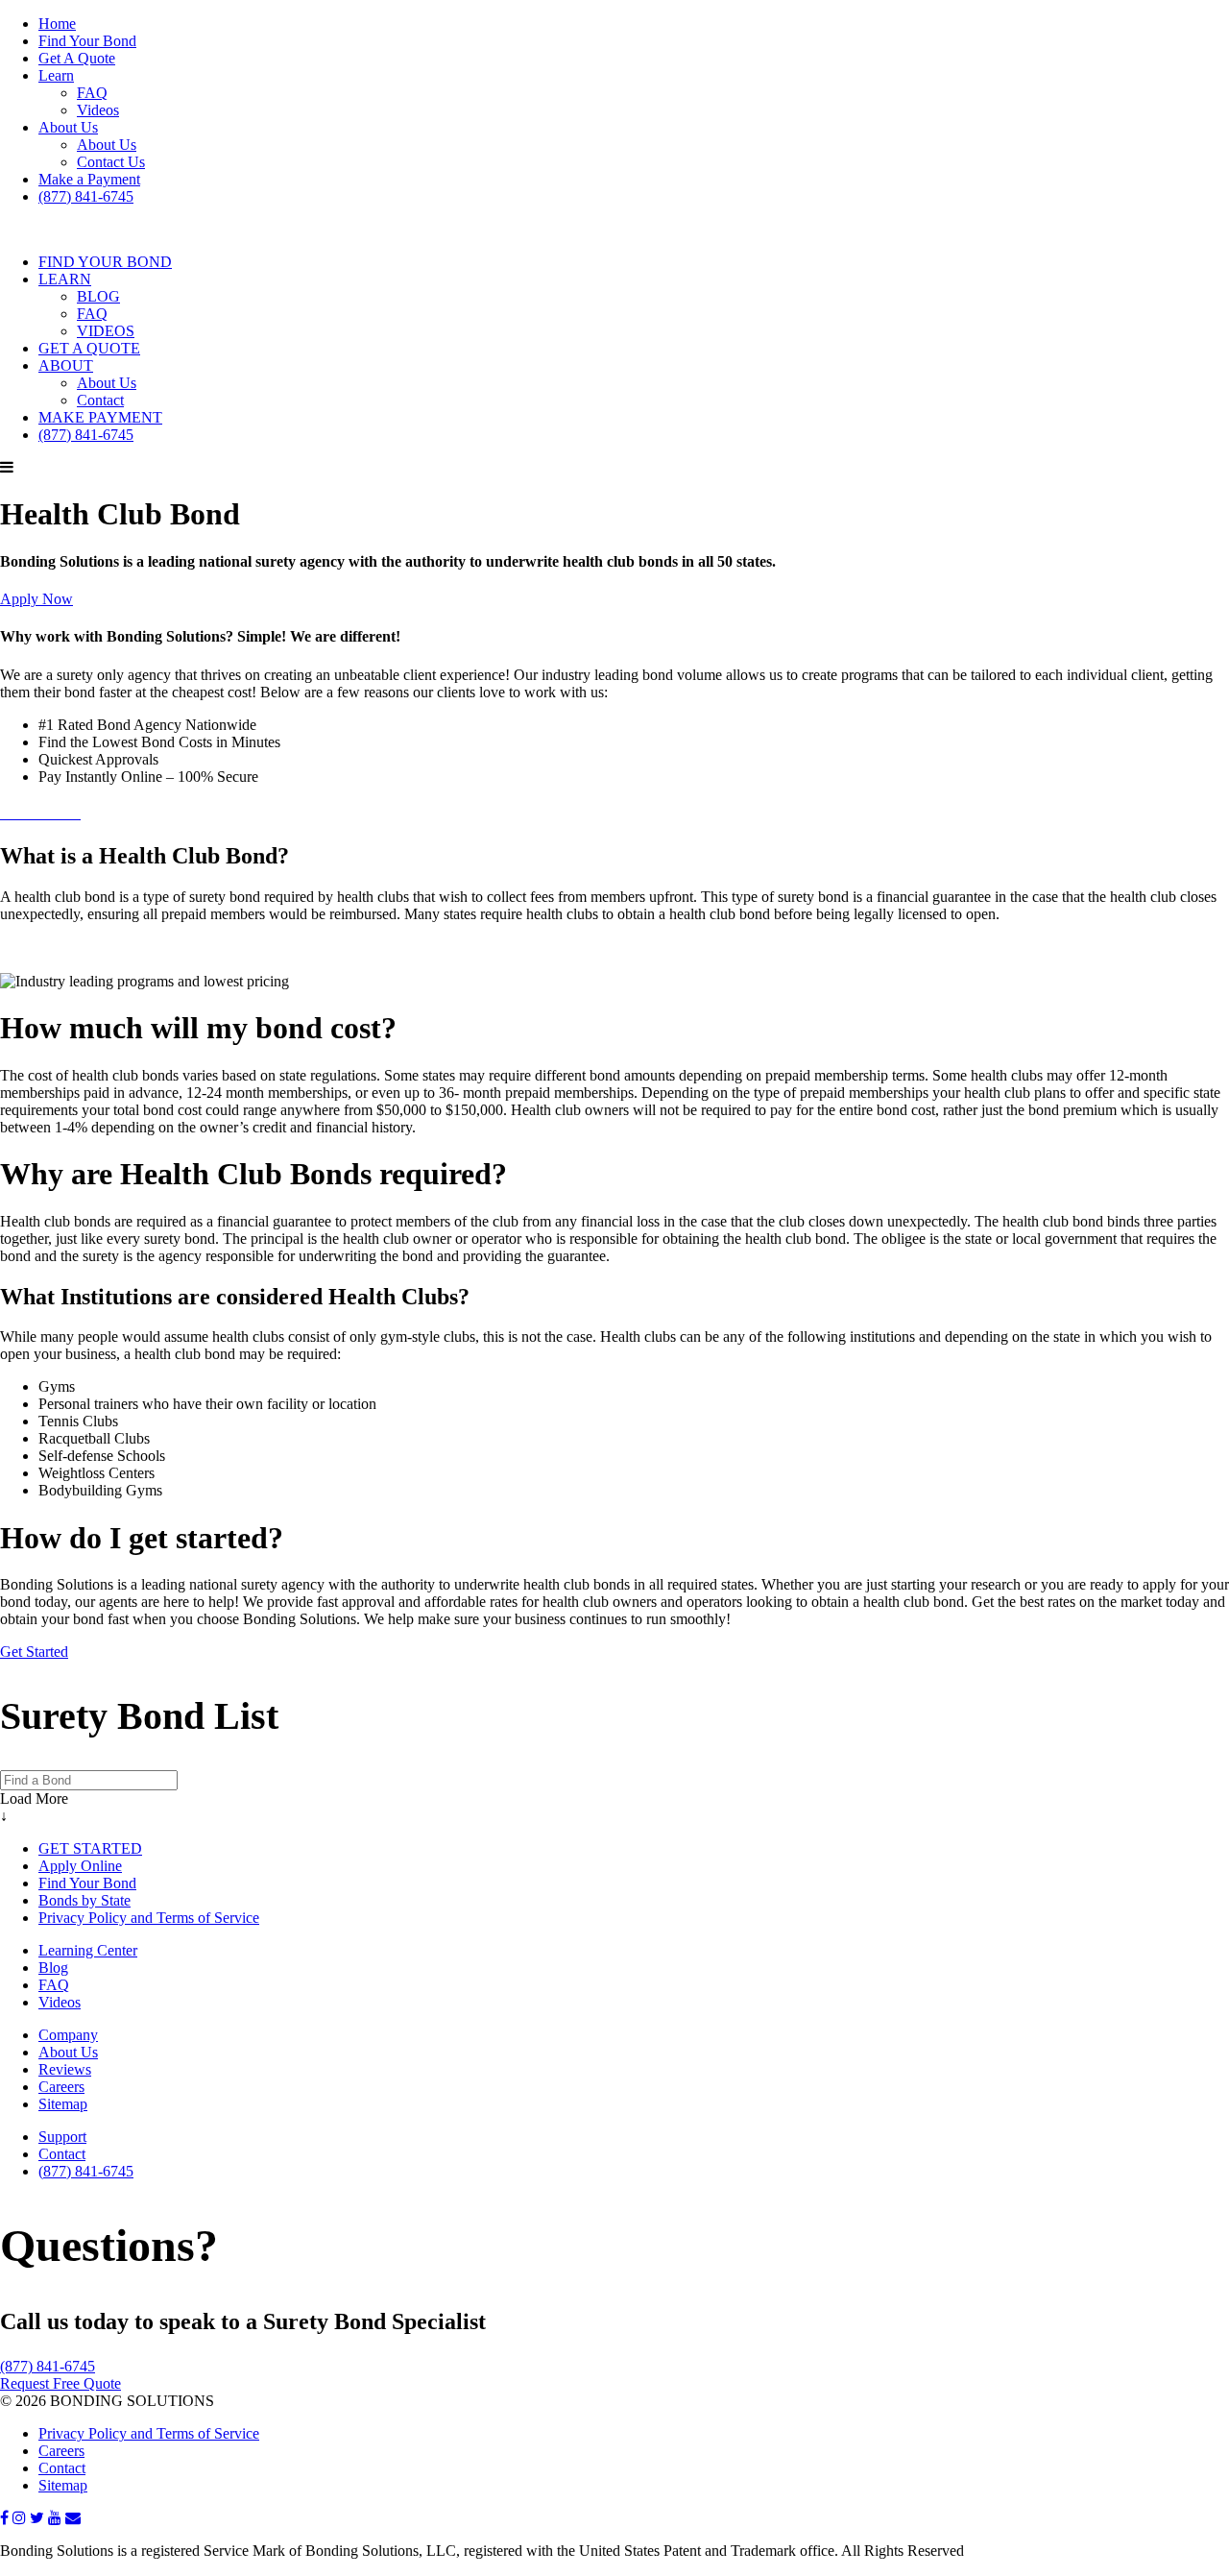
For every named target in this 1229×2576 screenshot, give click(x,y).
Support (62, 2137)
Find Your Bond (87, 41)
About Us (68, 127)
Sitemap (63, 2104)
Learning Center (88, 1950)
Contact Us (111, 162)
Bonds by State (84, 1900)
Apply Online (80, 1866)
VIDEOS (106, 331)
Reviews (65, 2069)
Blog (53, 1968)
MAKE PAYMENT (100, 417)
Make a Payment (89, 179)
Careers (61, 2087)
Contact (100, 400)
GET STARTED (90, 1848)
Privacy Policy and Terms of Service (149, 1918)
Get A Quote (77, 58)
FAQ (92, 93)
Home (57, 24)
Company (68, 2035)
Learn (56, 75)
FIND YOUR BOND (105, 262)
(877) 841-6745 (86, 196)
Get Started (34, 1652)
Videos (98, 110)
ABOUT (66, 365)
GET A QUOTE (89, 348)
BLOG (98, 296)
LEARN (65, 279)
